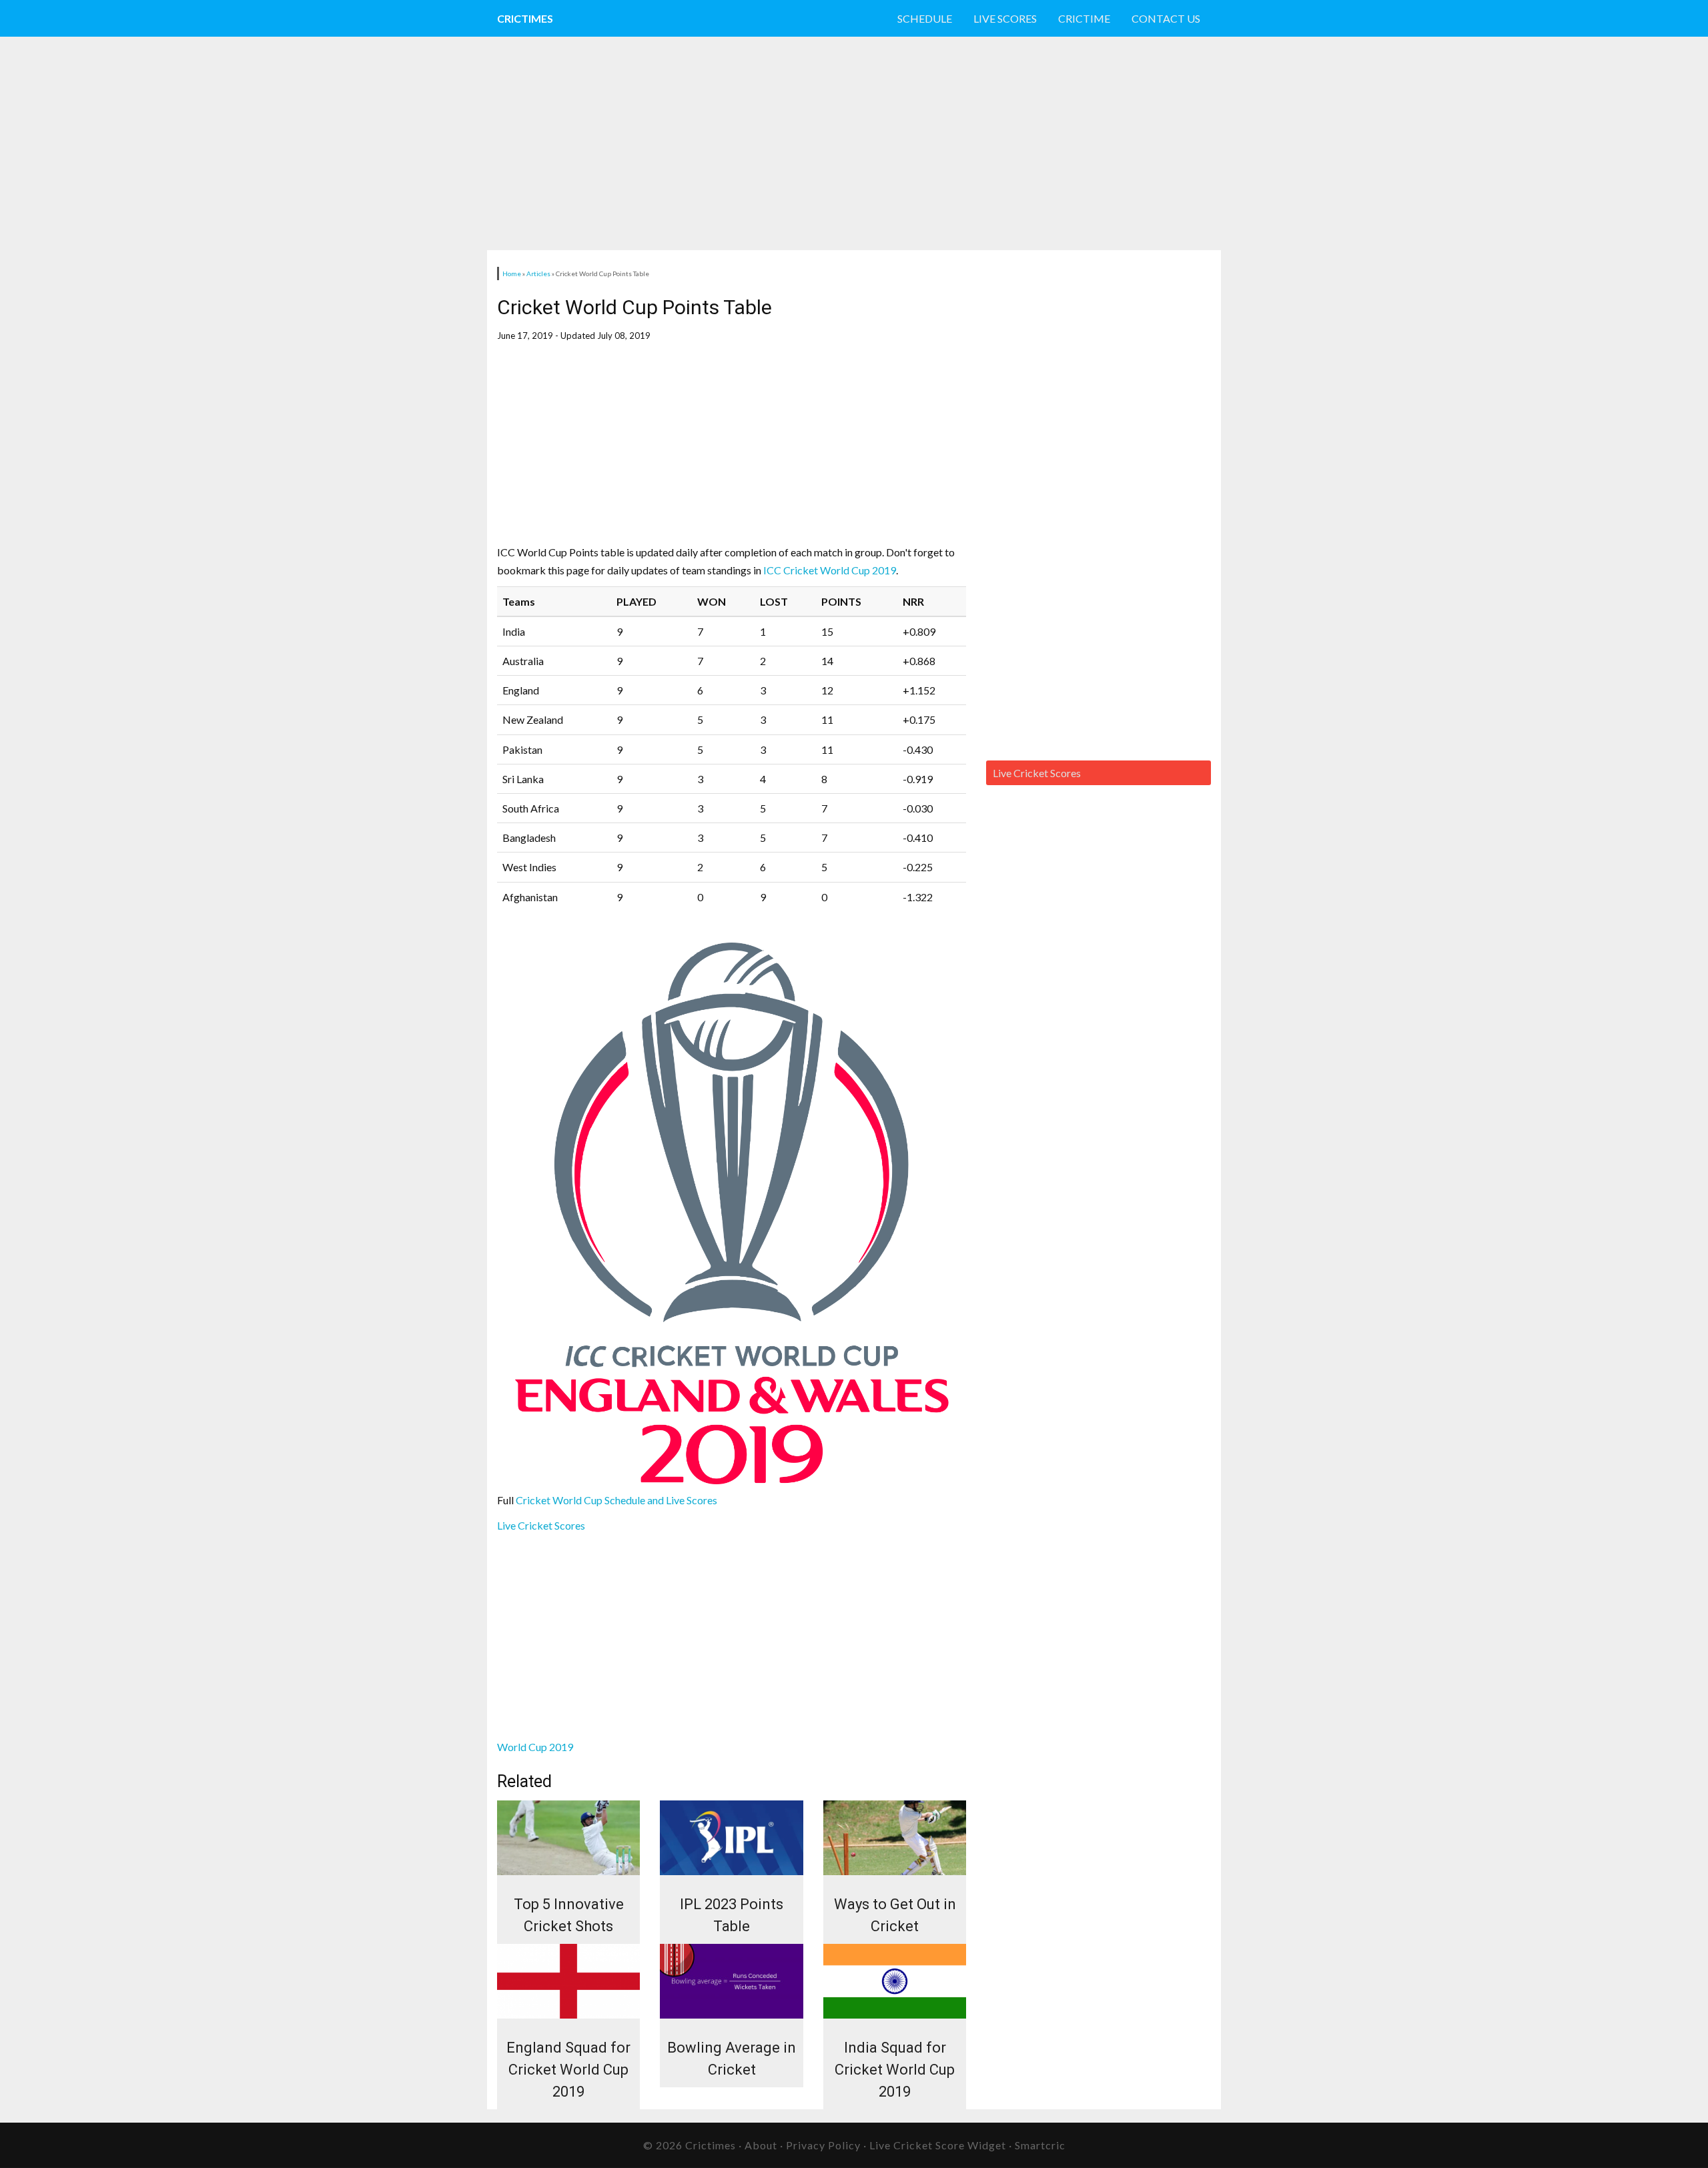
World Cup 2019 (535, 1747)
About (761, 2145)
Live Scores (1005, 18)
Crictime (1084, 18)
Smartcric (1040, 2145)
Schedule (925, 18)
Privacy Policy (823, 2145)
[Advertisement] (807, 143)
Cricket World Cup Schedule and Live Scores (617, 1500)
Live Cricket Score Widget (938, 2145)
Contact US (1166, 18)
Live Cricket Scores (541, 1525)
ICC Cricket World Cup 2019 (830, 570)
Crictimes (525, 18)
